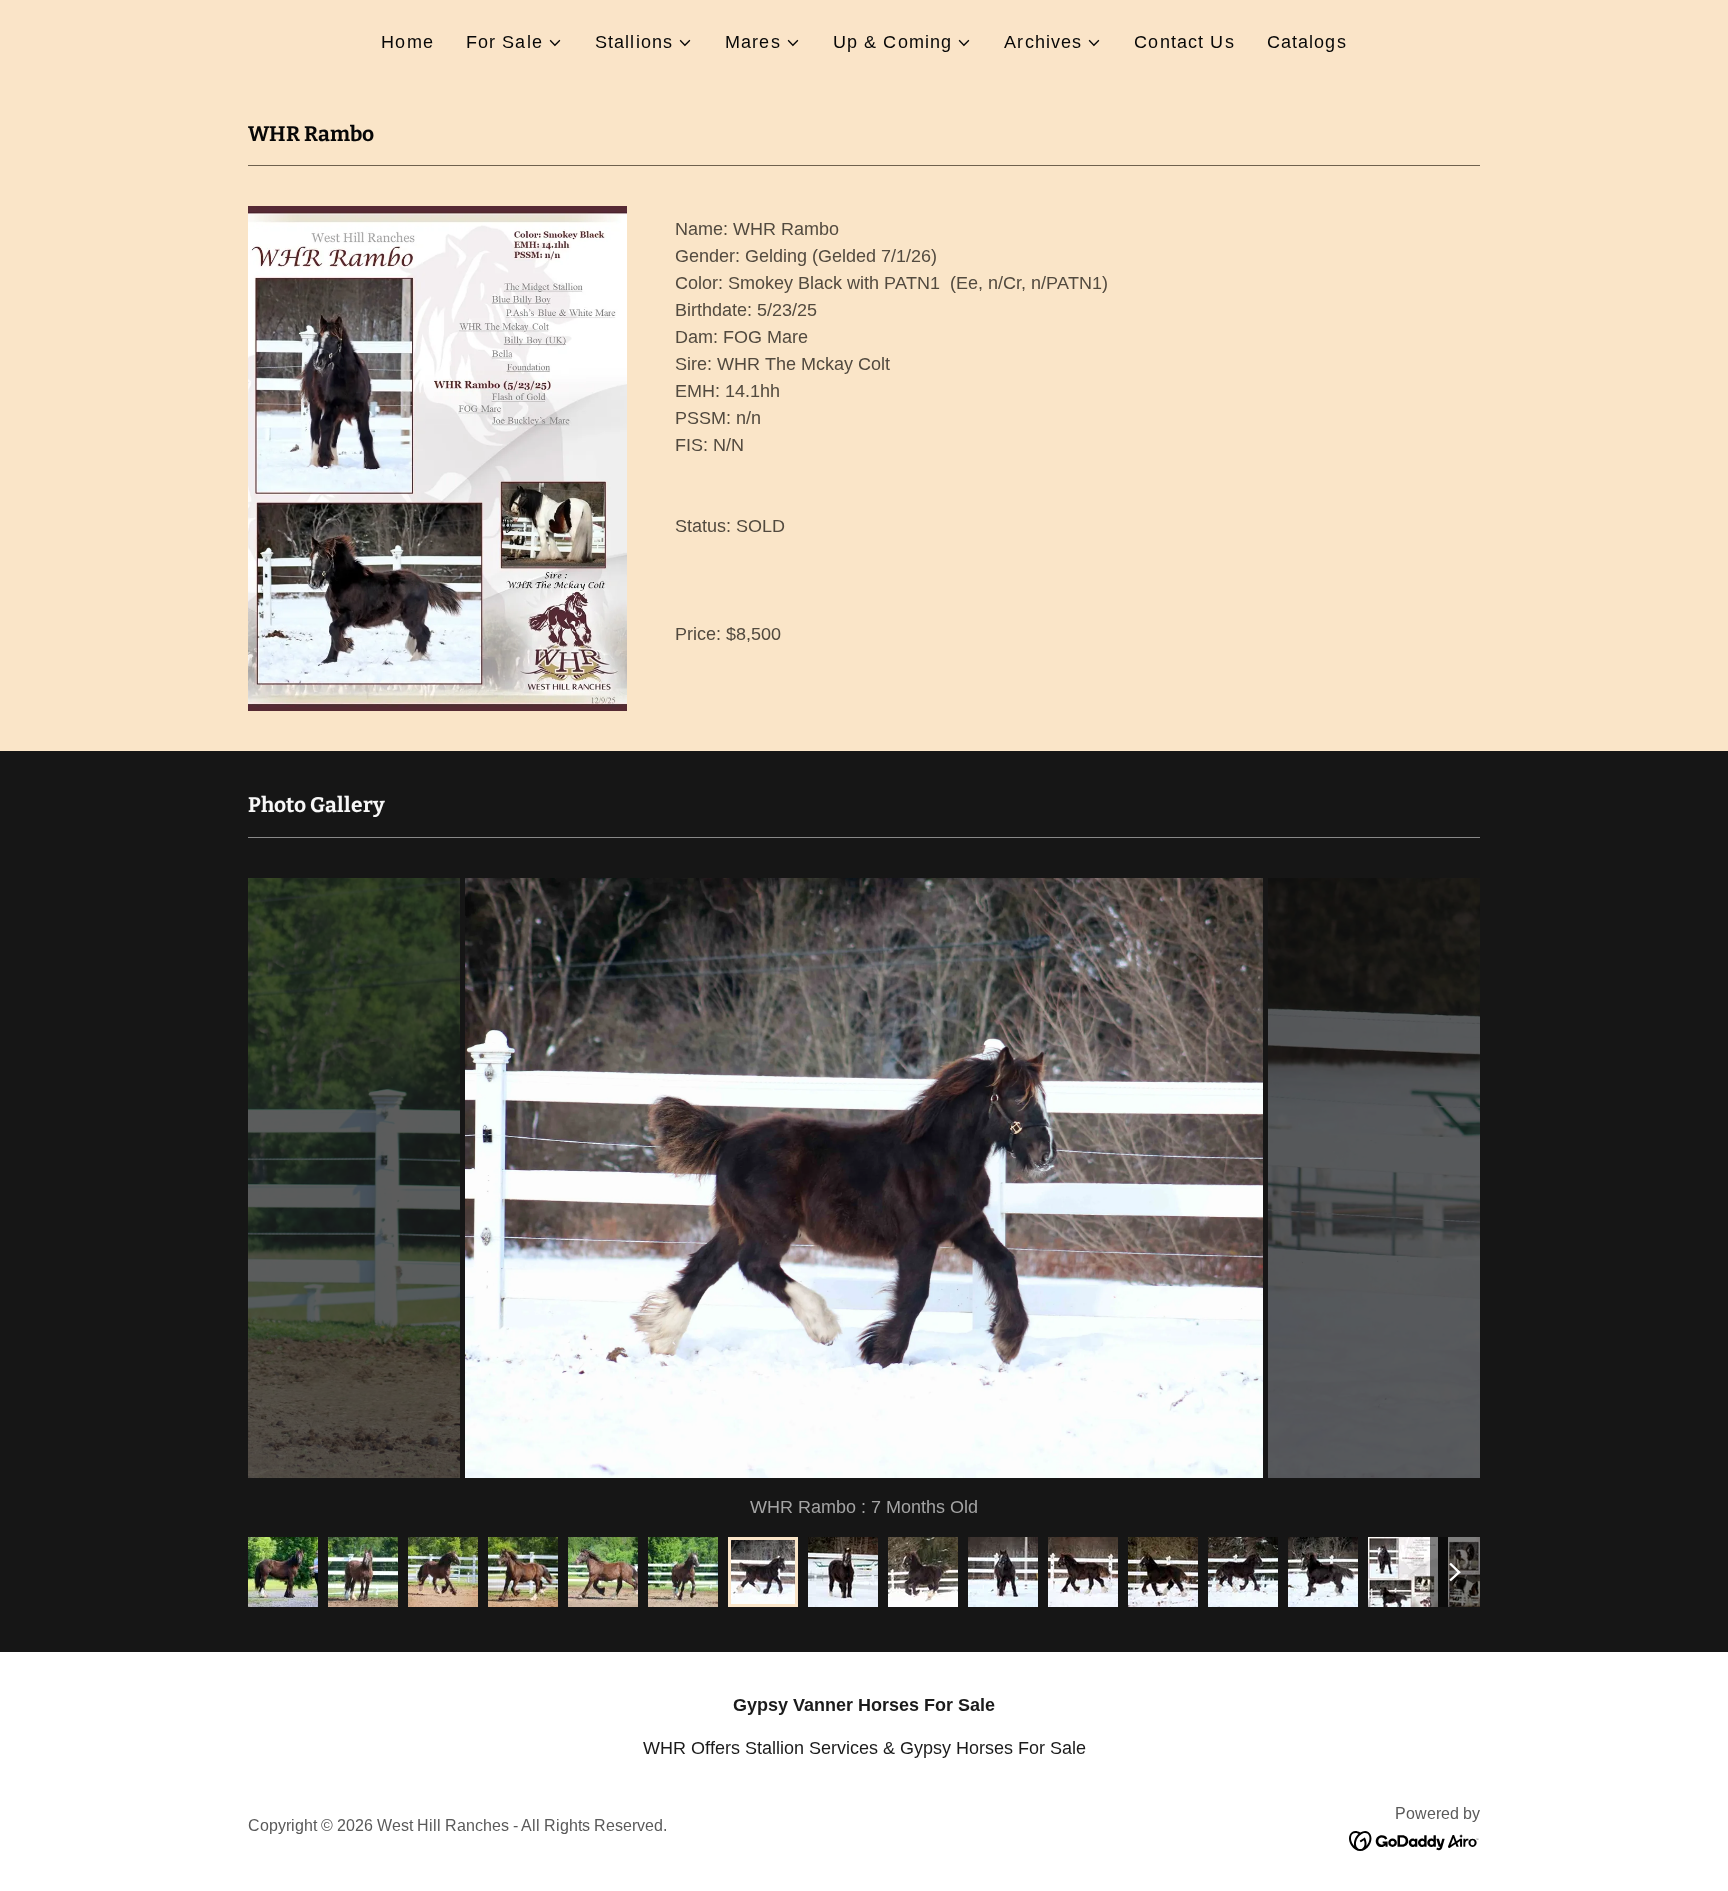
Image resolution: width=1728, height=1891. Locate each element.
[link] (1414, 1840)
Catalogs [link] (1307, 42)
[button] (514, 42)
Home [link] (407, 42)
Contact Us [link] (1184, 42)
